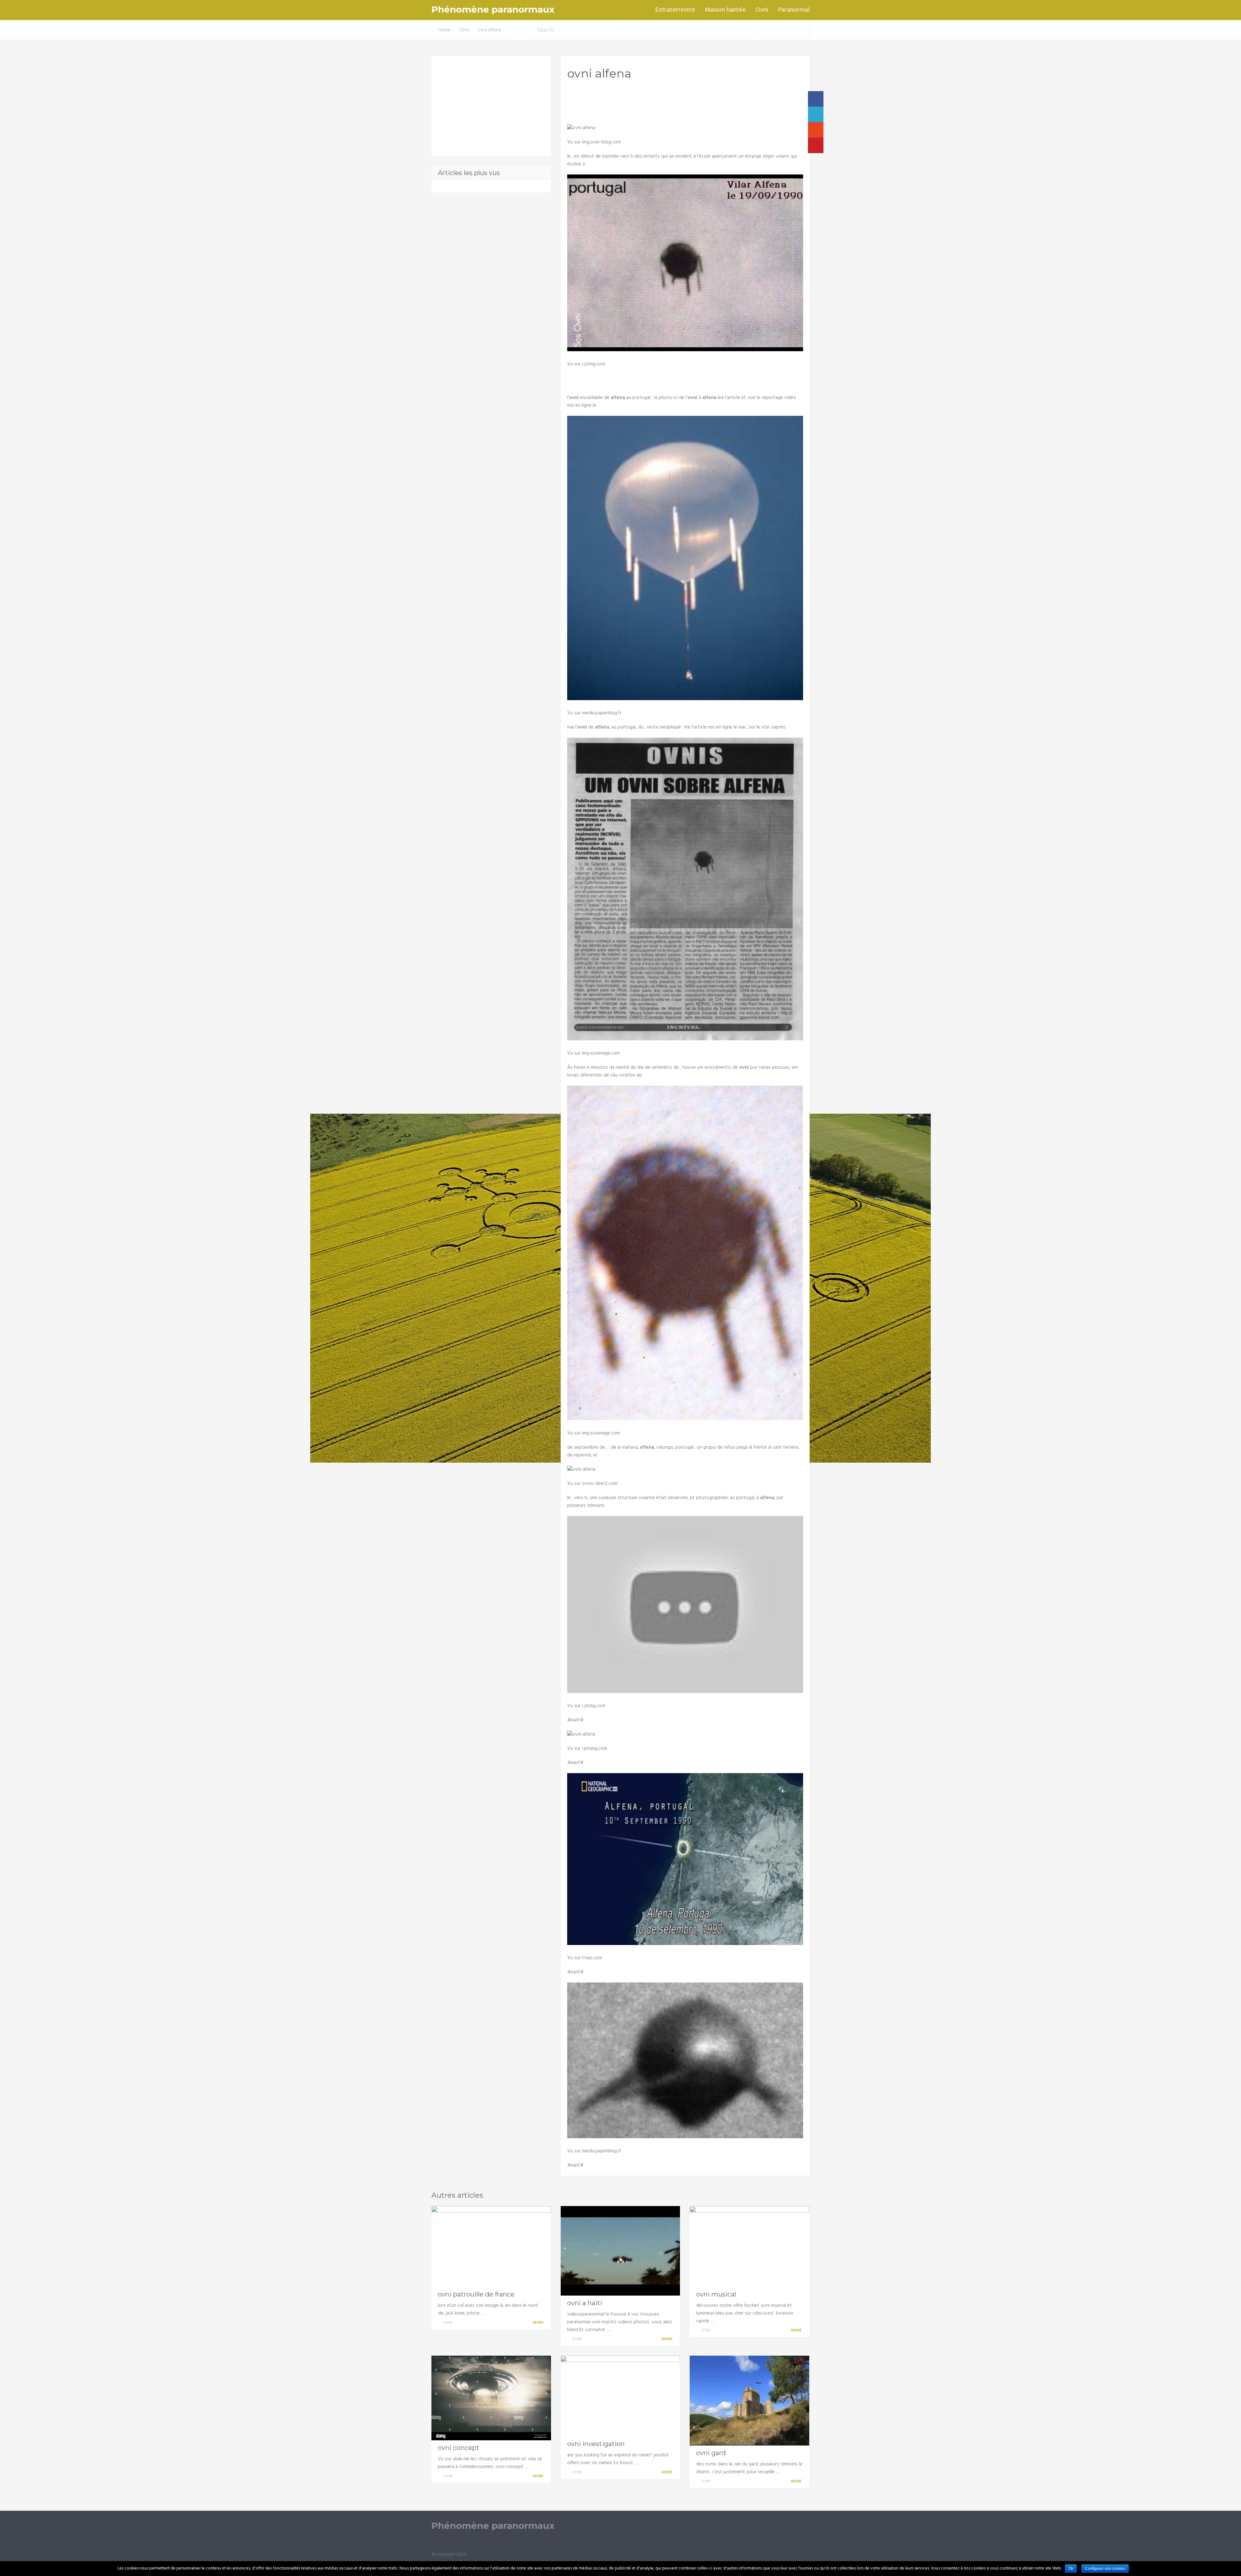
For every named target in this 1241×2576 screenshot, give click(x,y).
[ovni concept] (491, 2398)
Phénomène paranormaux (493, 10)
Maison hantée (725, 10)
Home (444, 30)
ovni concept (459, 2448)
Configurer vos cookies (1105, 2569)
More (538, 2323)
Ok (1071, 2569)
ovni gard (711, 2453)
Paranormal (794, 10)
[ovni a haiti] (620, 2251)
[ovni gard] (749, 2400)
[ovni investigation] (620, 2396)
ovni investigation (596, 2444)
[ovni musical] (749, 2246)
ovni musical (716, 2294)
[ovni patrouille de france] (491, 2246)
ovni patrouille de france (476, 2294)
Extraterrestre (675, 10)
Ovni (762, 10)
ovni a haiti (585, 2303)
